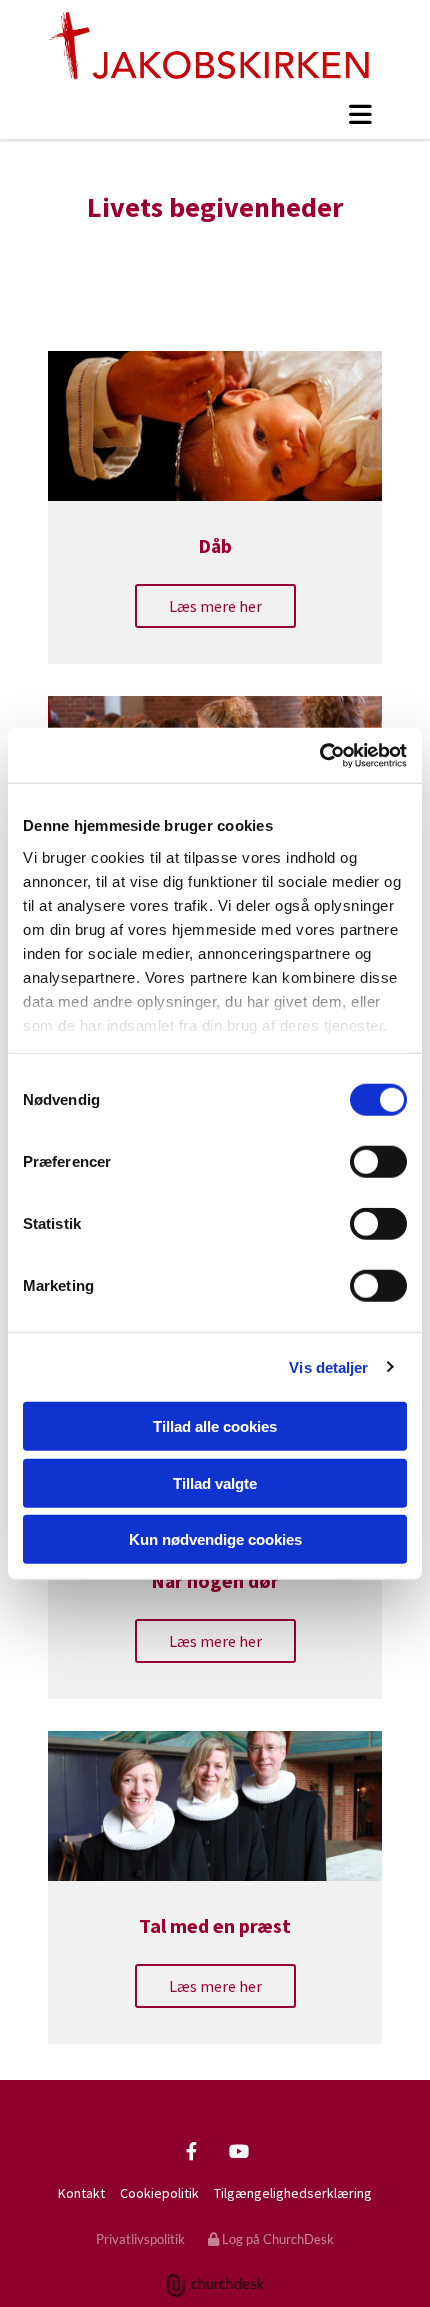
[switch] (378, 1162)
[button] (215, 114)
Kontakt (81, 2193)
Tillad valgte (215, 1482)
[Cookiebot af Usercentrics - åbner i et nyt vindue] (319, 755)
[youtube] (238, 2150)
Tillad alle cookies (215, 1426)
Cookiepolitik (159, 2193)
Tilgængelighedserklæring (293, 2193)
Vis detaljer (328, 1366)
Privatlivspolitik (140, 2239)
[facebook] (191, 2150)
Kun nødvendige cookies (215, 1539)
